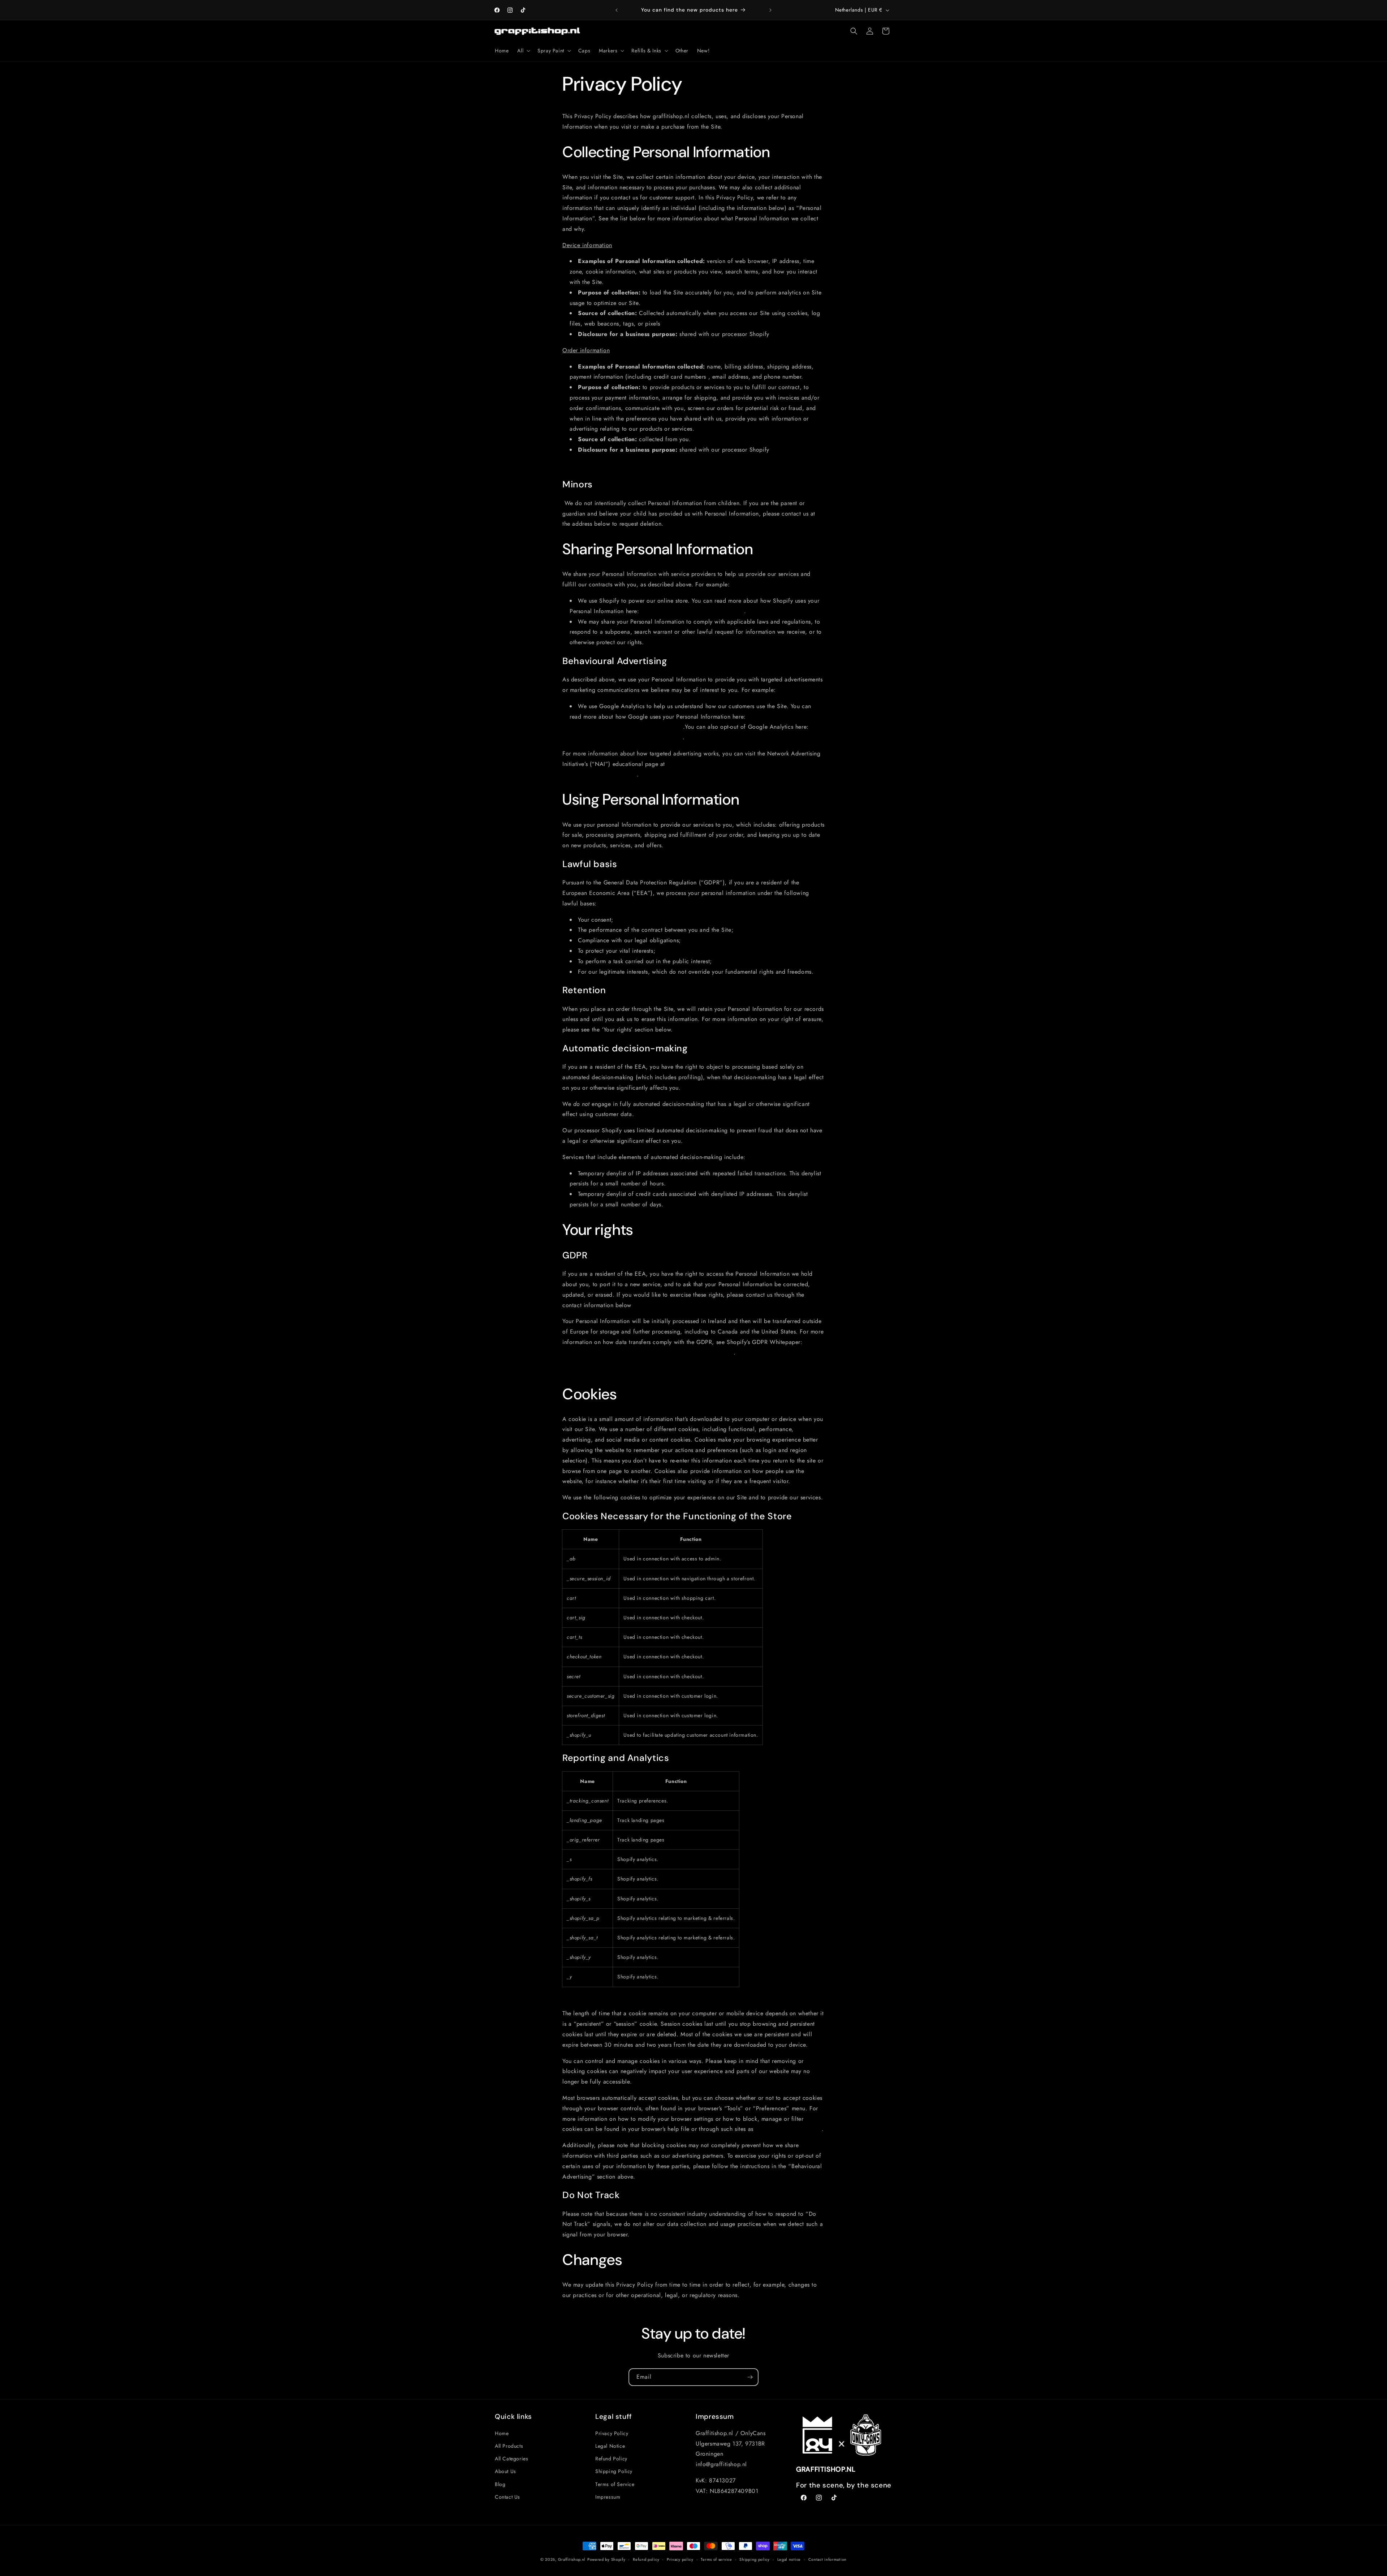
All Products (509, 2446)
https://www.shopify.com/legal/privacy (693, 611)
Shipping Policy (614, 2472)
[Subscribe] (750, 2377)
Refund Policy (611, 2459)
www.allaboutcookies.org (788, 2129)
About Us (505, 2472)
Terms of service (716, 2559)
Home (502, 2433)
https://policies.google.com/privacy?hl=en (626, 727)
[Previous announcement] (617, 10)
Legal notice (789, 2559)
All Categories (511, 2459)
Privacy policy (680, 2559)
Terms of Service (615, 2484)
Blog (500, 2484)
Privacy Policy (612, 2433)
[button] (523, 51)
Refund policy (646, 2559)
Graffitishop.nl (572, 2559)
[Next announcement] (770, 10)
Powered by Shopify (606, 2559)
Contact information (828, 2559)
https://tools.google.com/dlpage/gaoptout (626, 737)
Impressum (608, 2497)
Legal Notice (610, 2446)
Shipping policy (755, 2559)
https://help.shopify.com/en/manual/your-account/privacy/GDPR (648, 1352)
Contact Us (507, 2497)
